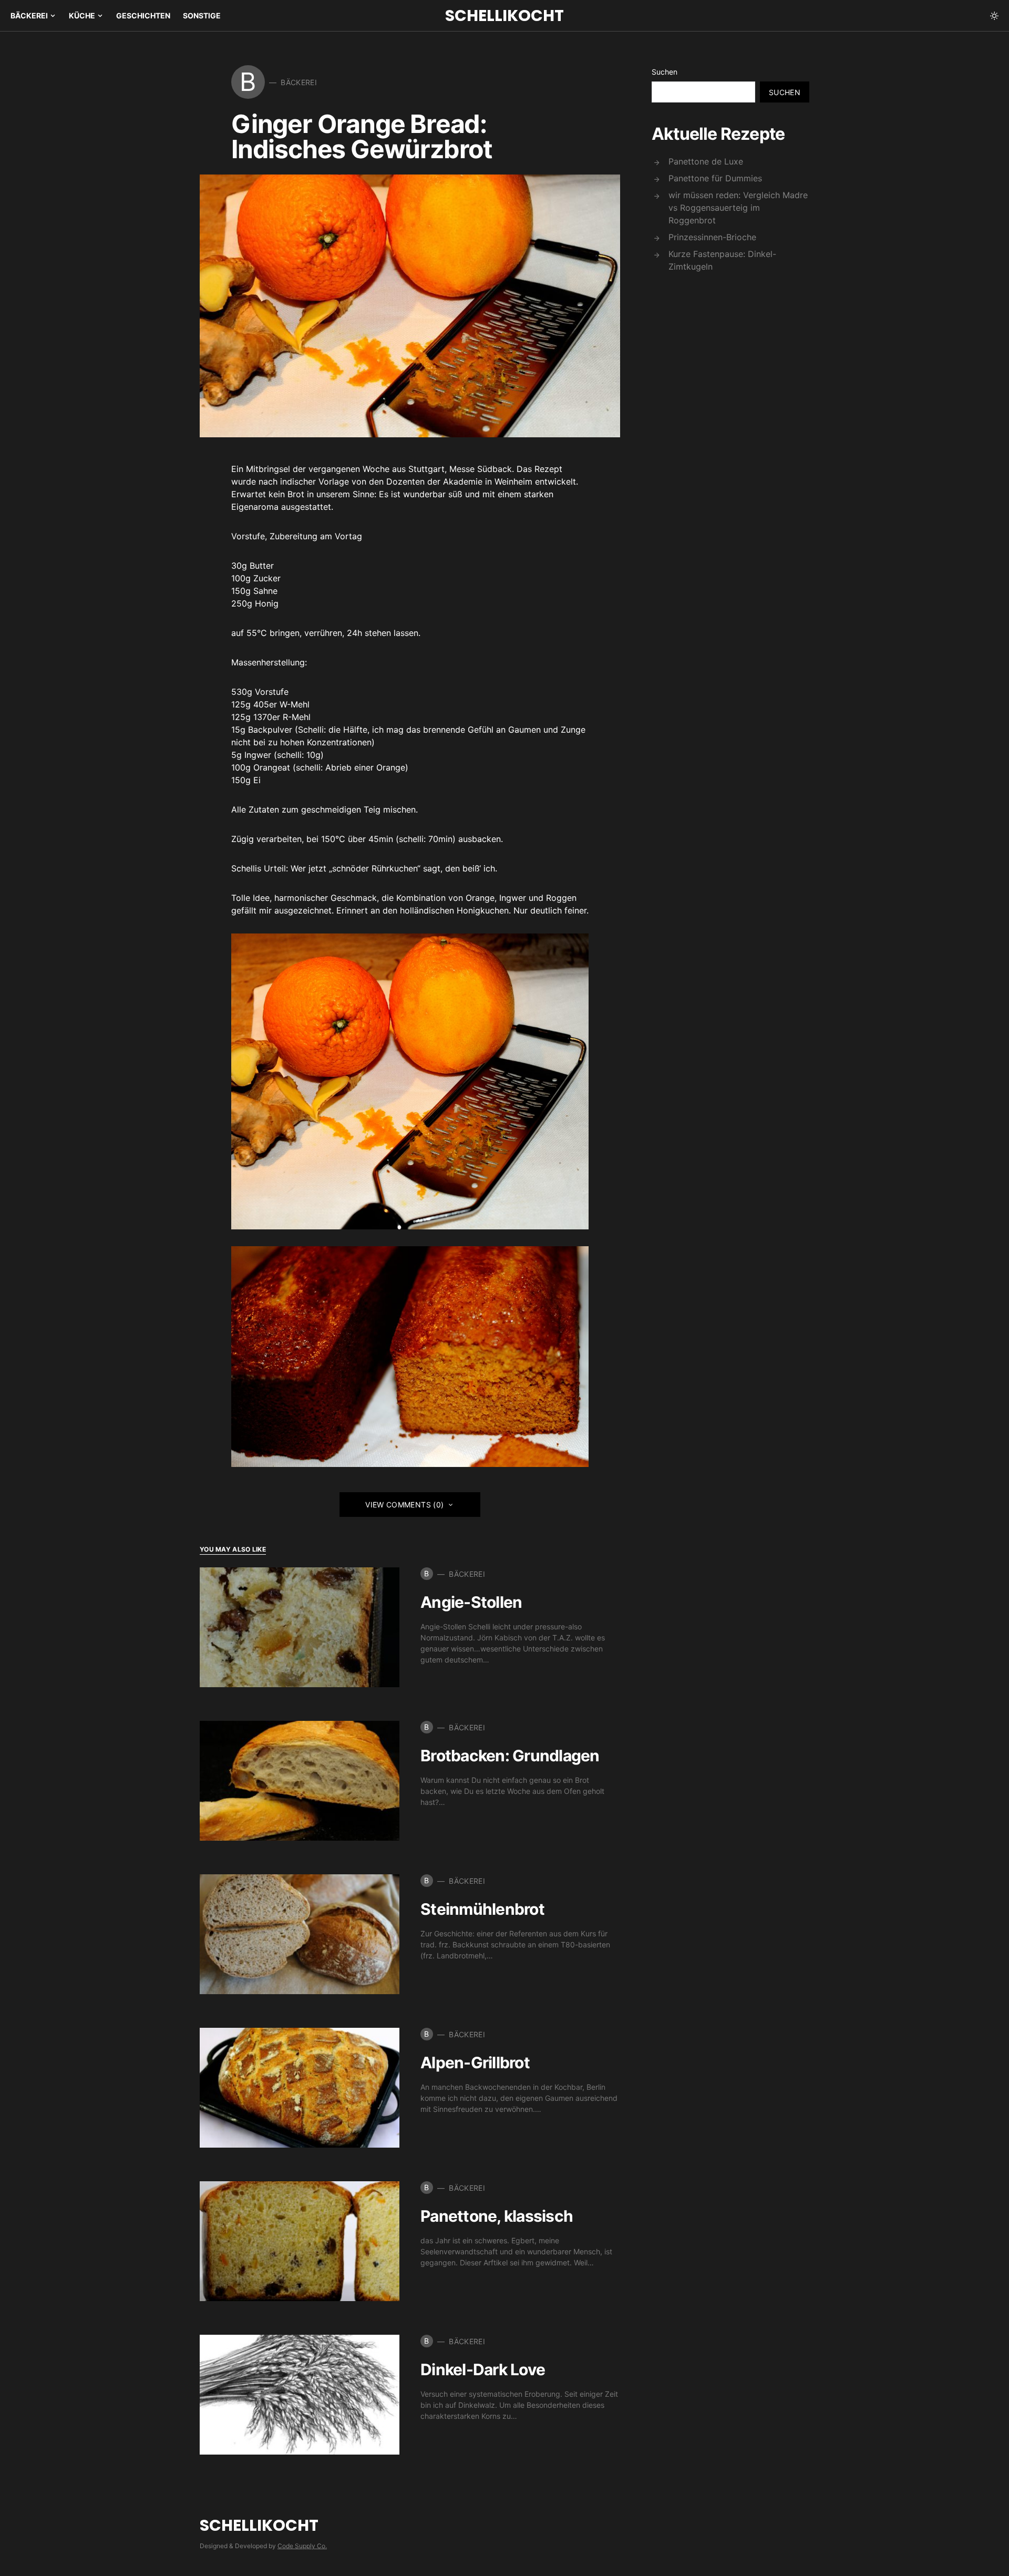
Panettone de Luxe (706, 161)
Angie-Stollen (471, 1602)
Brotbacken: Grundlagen (510, 1756)
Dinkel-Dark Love (483, 2369)
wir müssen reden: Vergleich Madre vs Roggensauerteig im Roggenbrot (738, 208)
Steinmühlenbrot (482, 1909)
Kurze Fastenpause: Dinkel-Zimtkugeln (722, 260)
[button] (994, 16)
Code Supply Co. (302, 2546)
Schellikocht (504, 16)
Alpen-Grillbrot (475, 2062)
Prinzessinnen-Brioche (712, 237)
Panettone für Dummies (715, 178)
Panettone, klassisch (497, 2216)
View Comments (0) (404, 1505)
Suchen (665, 72)
